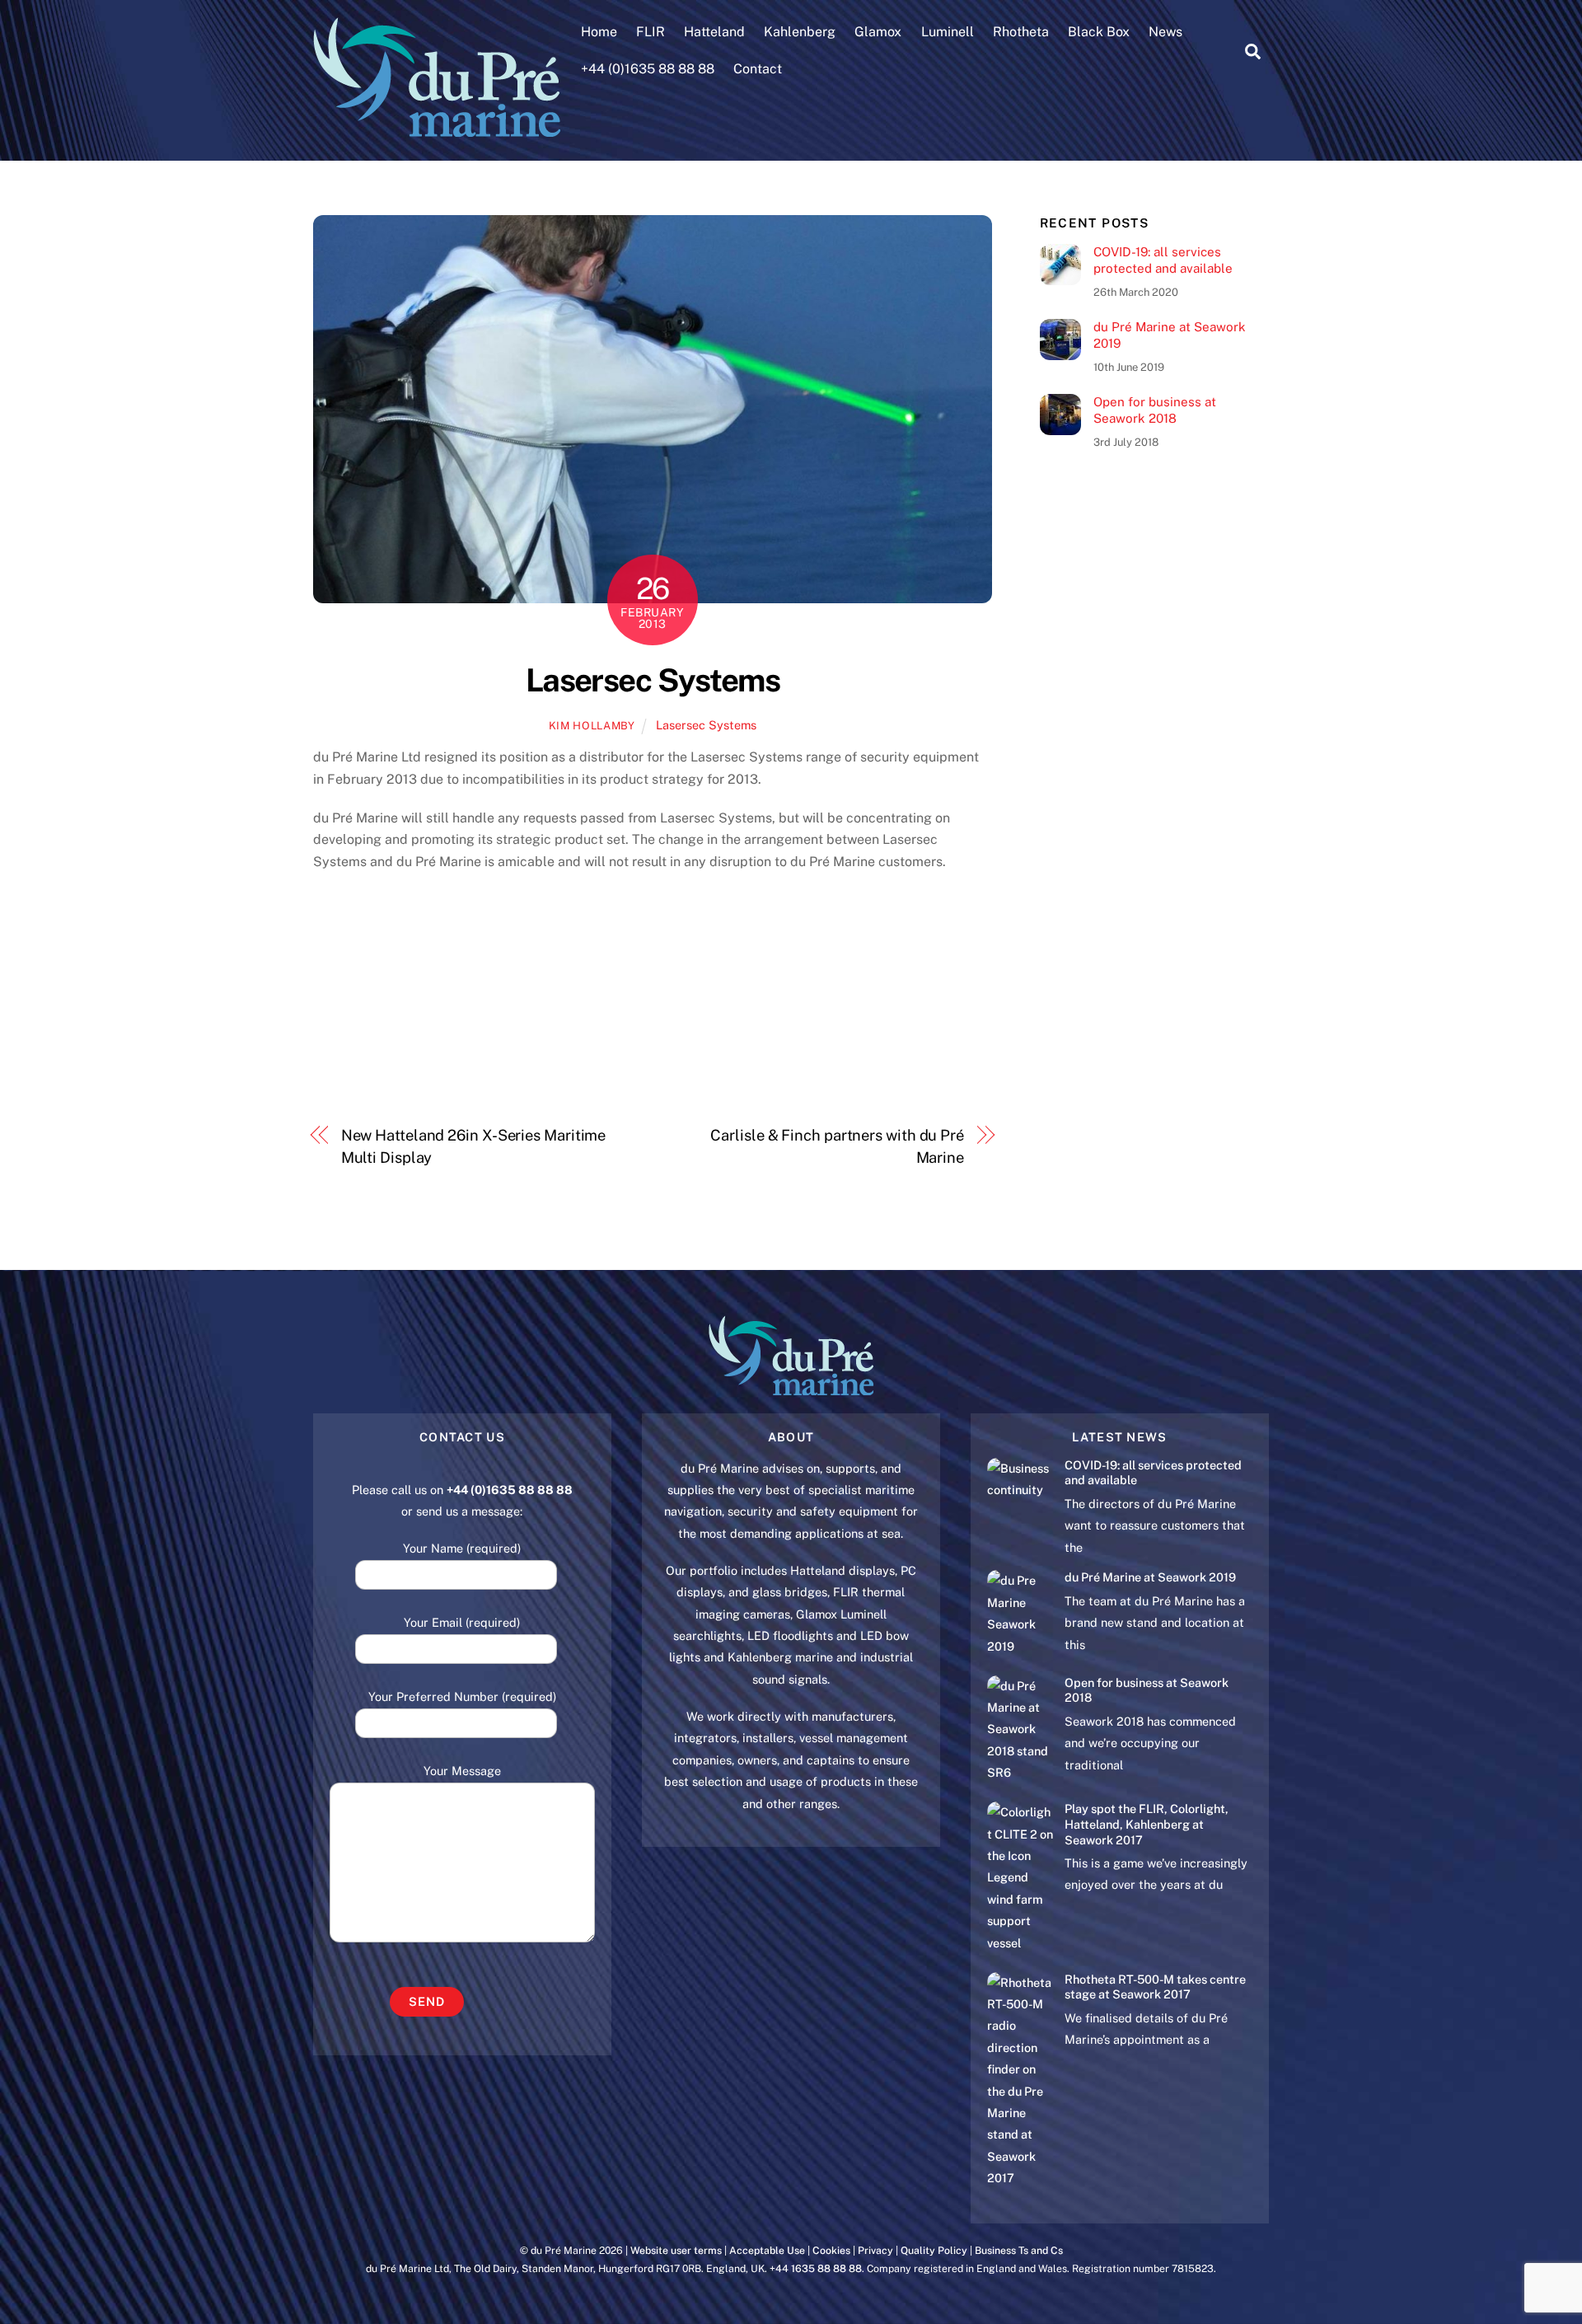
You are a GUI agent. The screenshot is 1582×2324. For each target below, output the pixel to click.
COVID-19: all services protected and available (1163, 260)
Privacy (875, 2250)
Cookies (831, 2250)
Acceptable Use (767, 2250)
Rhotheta (1021, 32)
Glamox (878, 32)
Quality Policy (934, 2250)
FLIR (651, 32)
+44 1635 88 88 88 (816, 2268)
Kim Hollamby (592, 726)
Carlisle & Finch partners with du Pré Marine (837, 1146)
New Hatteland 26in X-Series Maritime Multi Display (474, 1146)
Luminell (948, 32)
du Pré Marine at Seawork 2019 (1170, 335)
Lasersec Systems (653, 680)
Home (599, 32)
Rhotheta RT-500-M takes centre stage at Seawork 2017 (1155, 1987)
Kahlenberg (800, 32)
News (1165, 32)
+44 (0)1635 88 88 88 (648, 69)
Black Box (1099, 32)
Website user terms (676, 2250)
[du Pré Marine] (437, 129)
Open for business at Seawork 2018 (1155, 410)
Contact (758, 69)
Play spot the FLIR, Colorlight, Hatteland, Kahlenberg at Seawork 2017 (1147, 1824)
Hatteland (714, 32)
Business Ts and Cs (1019, 2250)
